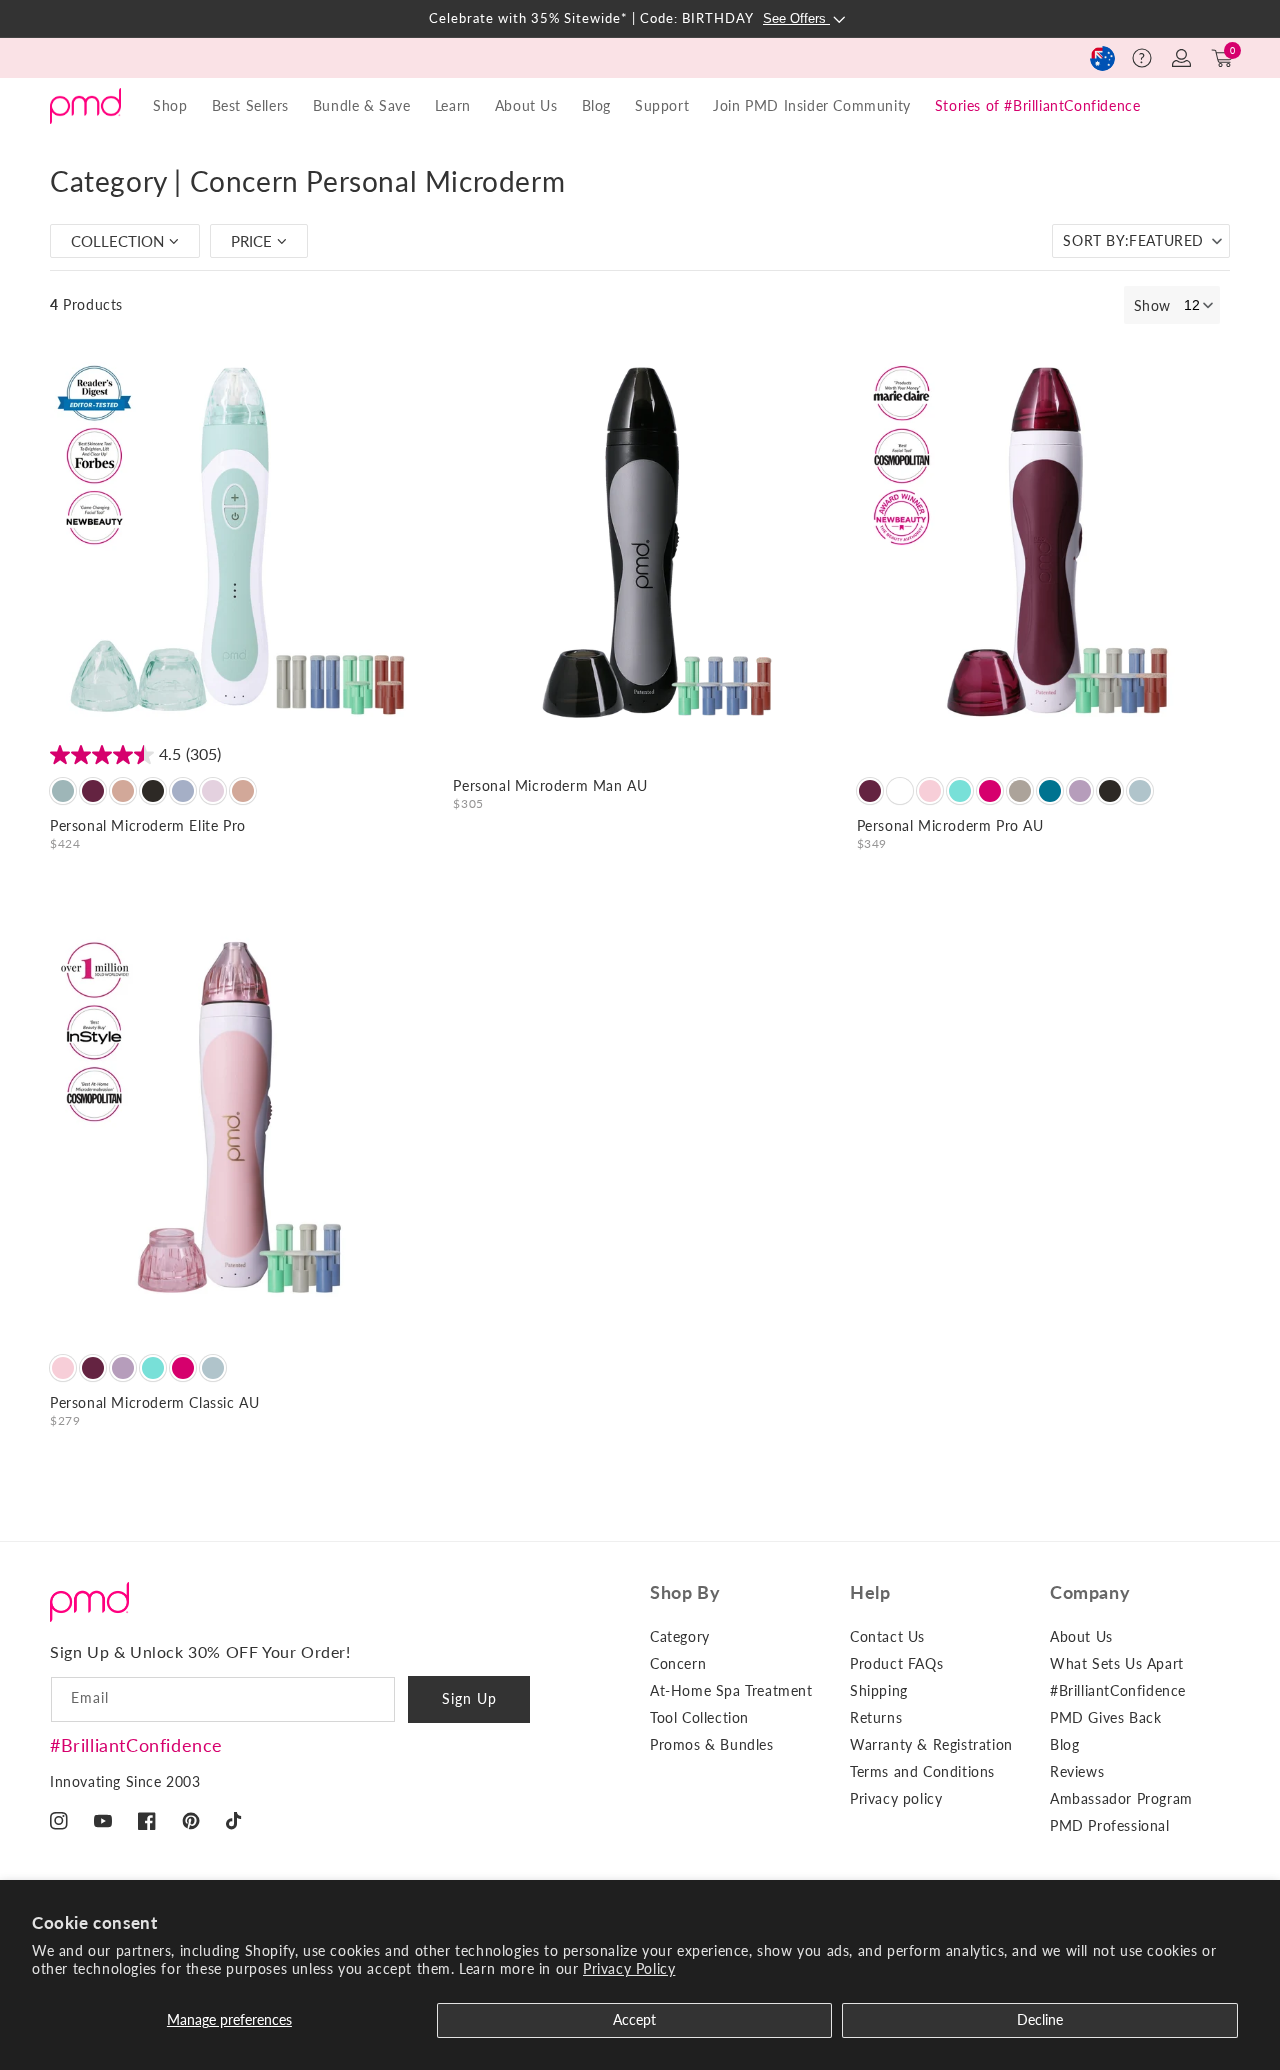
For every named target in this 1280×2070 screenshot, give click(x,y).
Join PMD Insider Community (812, 105)
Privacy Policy (629, 1968)
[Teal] (960, 791)
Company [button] (1090, 1592)
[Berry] (93, 791)
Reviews (1077, 1771)
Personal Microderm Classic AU (154, 1402)
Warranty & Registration (931, 1744)
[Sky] (63, 791)
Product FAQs (896, 1663)
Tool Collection (699, 1717)
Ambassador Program (1121, 1798)
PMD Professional (1110, 1825)
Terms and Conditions (922, 1771)
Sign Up (469, 1698)
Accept (634, 2019)
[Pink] (990, 791)
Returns (876, 1717)
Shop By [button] (685, 1592)
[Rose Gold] (243, 791)
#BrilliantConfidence (136, 1745)
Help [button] (870, 1592)
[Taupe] (1020, 791)
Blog (596, 105)
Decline (1040, 2019)
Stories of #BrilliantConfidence (1038, 105)
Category (680, 1636)
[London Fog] (183, 791)
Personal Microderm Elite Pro (148, 825)
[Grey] (1140, 791)
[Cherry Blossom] (213, 791)
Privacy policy (896, 1798)
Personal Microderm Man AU (550, 785)
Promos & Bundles (712, 1744)
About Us (1081, 1636)
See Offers (796, 18)
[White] (900, 791)
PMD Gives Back (1105, 1717)
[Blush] (930, 791)
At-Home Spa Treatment (731, 1690)
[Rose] (123, 791)
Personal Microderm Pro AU (950, 825)
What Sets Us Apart (1117, 1663)
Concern (678, 1663)
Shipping (879, 1690)
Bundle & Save (362, 105)
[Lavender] (1080, 791)
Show (1152, 305)
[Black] (153, 791)
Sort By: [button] (1133, 240)
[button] (1142, 58)
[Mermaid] (1050, 791)
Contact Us (887, 1636)
